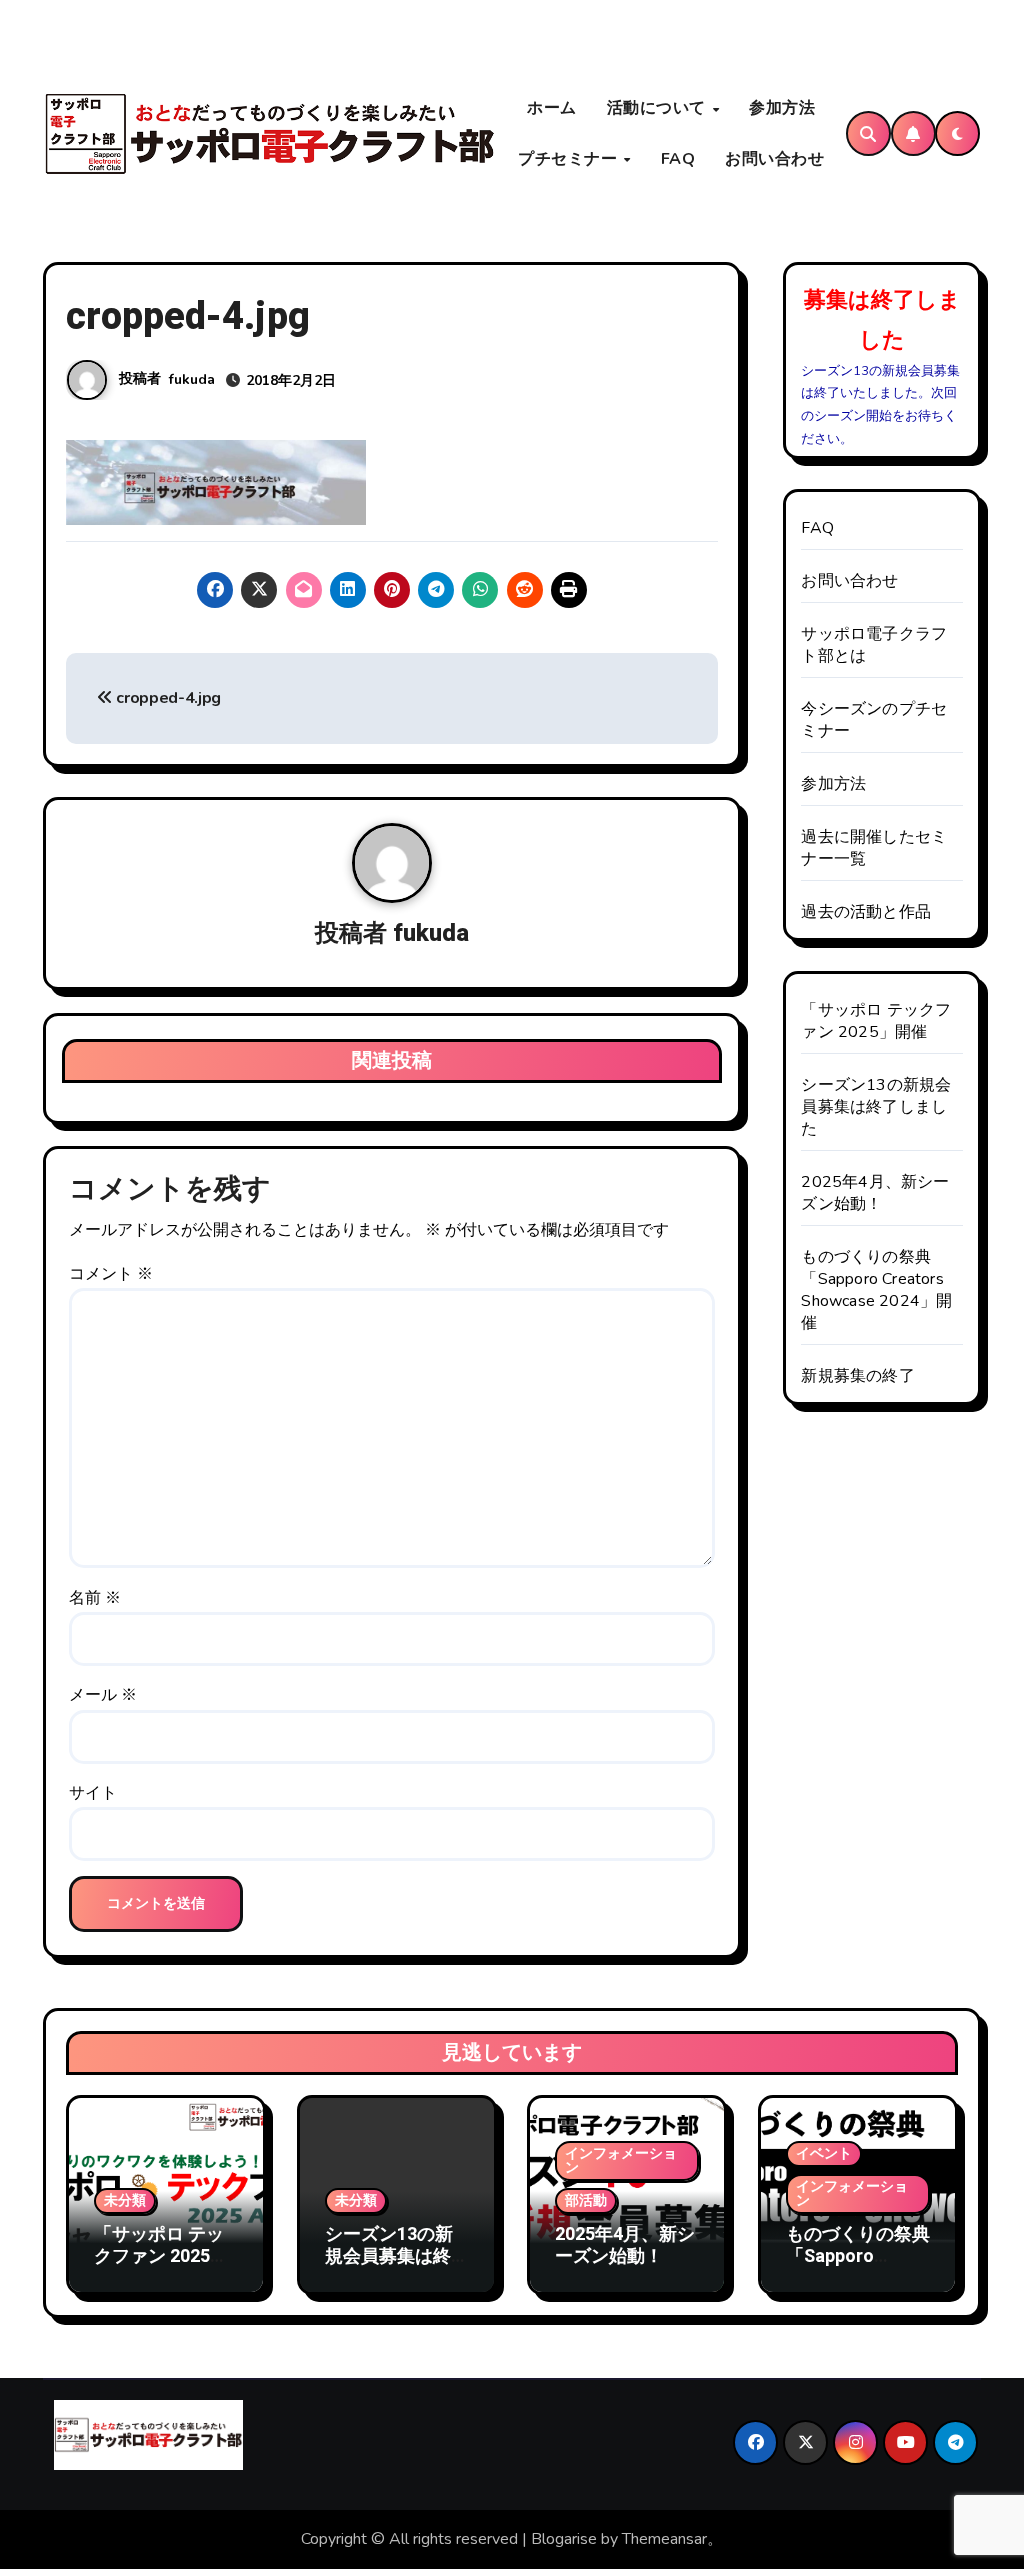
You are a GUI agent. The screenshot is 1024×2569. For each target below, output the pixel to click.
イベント (824, 2153)
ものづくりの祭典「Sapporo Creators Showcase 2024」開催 (876, 1290)
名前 (95, 1598)
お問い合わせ (774, 159)
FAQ (678, 159)
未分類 (125, 2200)
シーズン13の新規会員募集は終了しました (876, 1107)
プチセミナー (570, 159)
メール (103, 1695)
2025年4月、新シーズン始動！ (875, 1193)
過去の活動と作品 (866, 912)
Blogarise (564, 2539)
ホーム (552, 108)
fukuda (192, 379)
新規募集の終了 (857, 1376)
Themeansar (664, 2539)
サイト (93, 1793)
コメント (111, 1274)
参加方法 (782, 108)
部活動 (586, 2200)
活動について (659, 108)
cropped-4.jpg (166, 698)
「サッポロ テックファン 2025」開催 (876, 1021)
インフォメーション (621, 2160)
